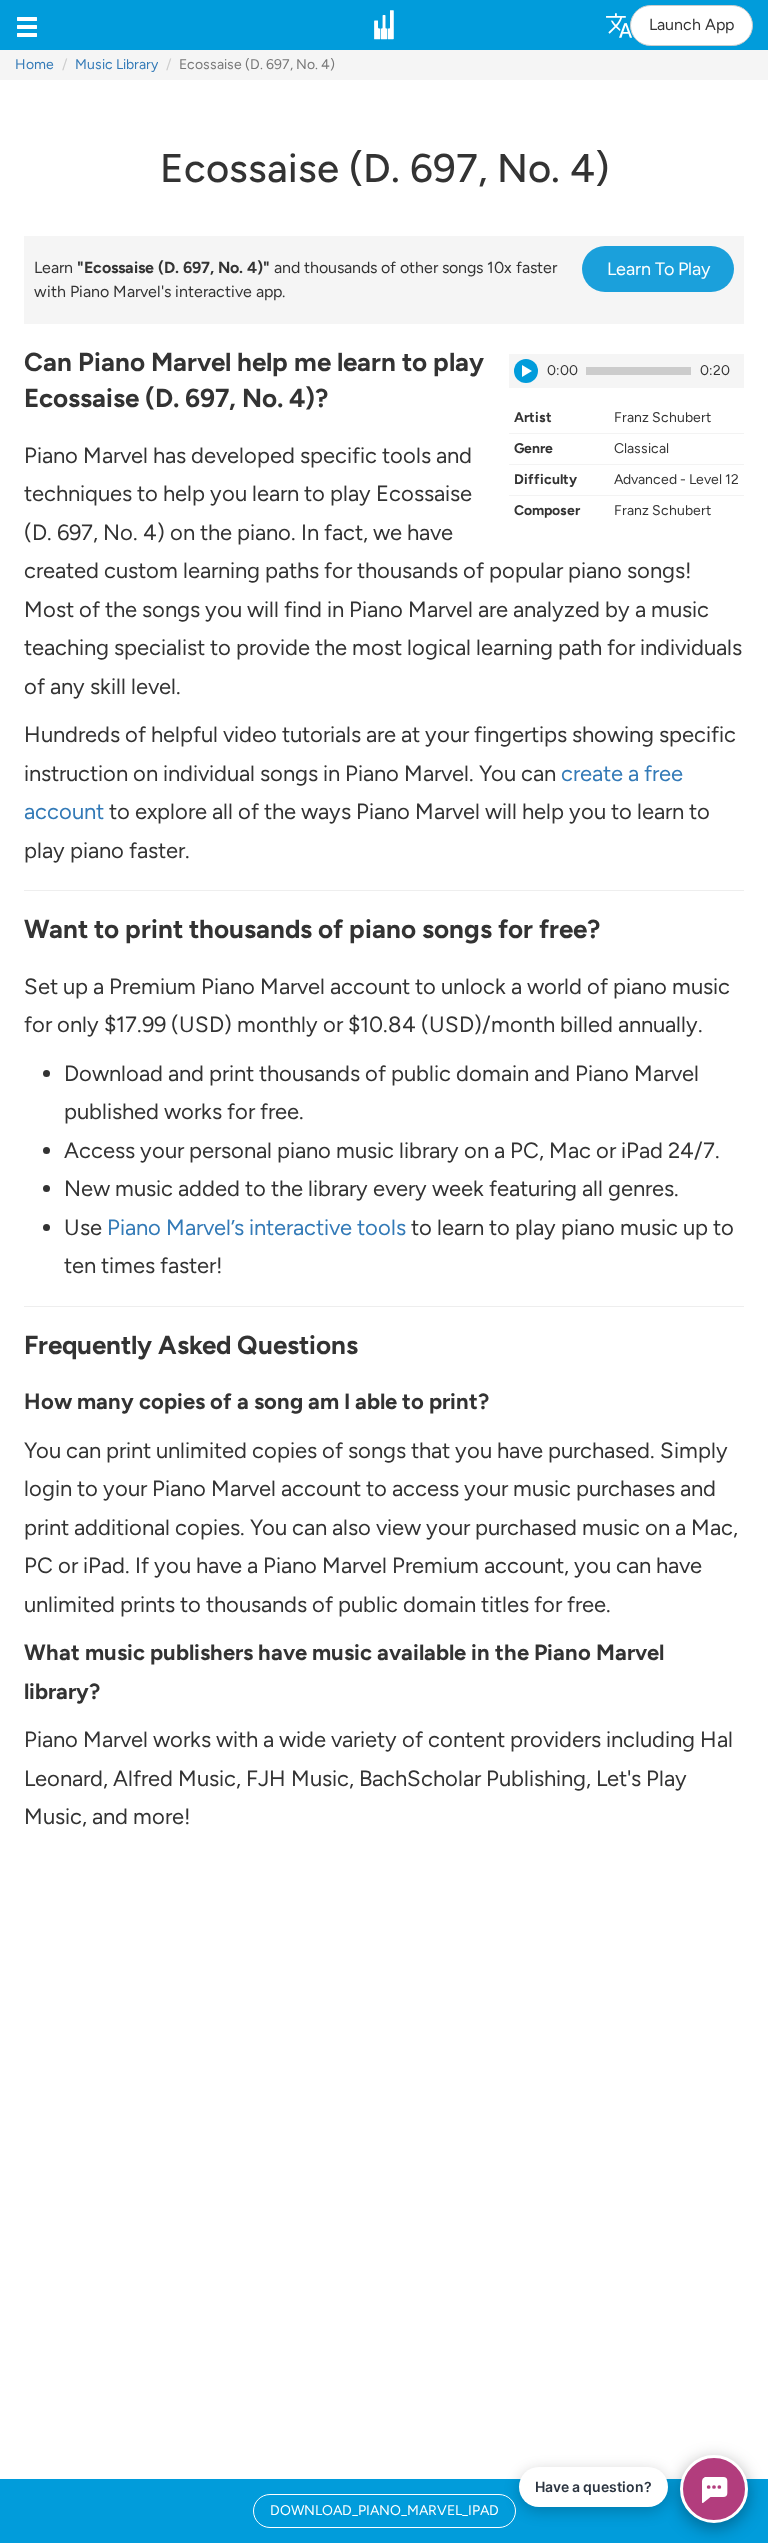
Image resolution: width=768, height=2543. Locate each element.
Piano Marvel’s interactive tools (256, 1227)
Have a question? (593, 2486)
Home (34, 64)
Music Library (116, 64)
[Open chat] (714, 2489)
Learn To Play (658, 269)
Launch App (691, 24)
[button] (27, 25)
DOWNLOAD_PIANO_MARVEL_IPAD (384, 2510)
